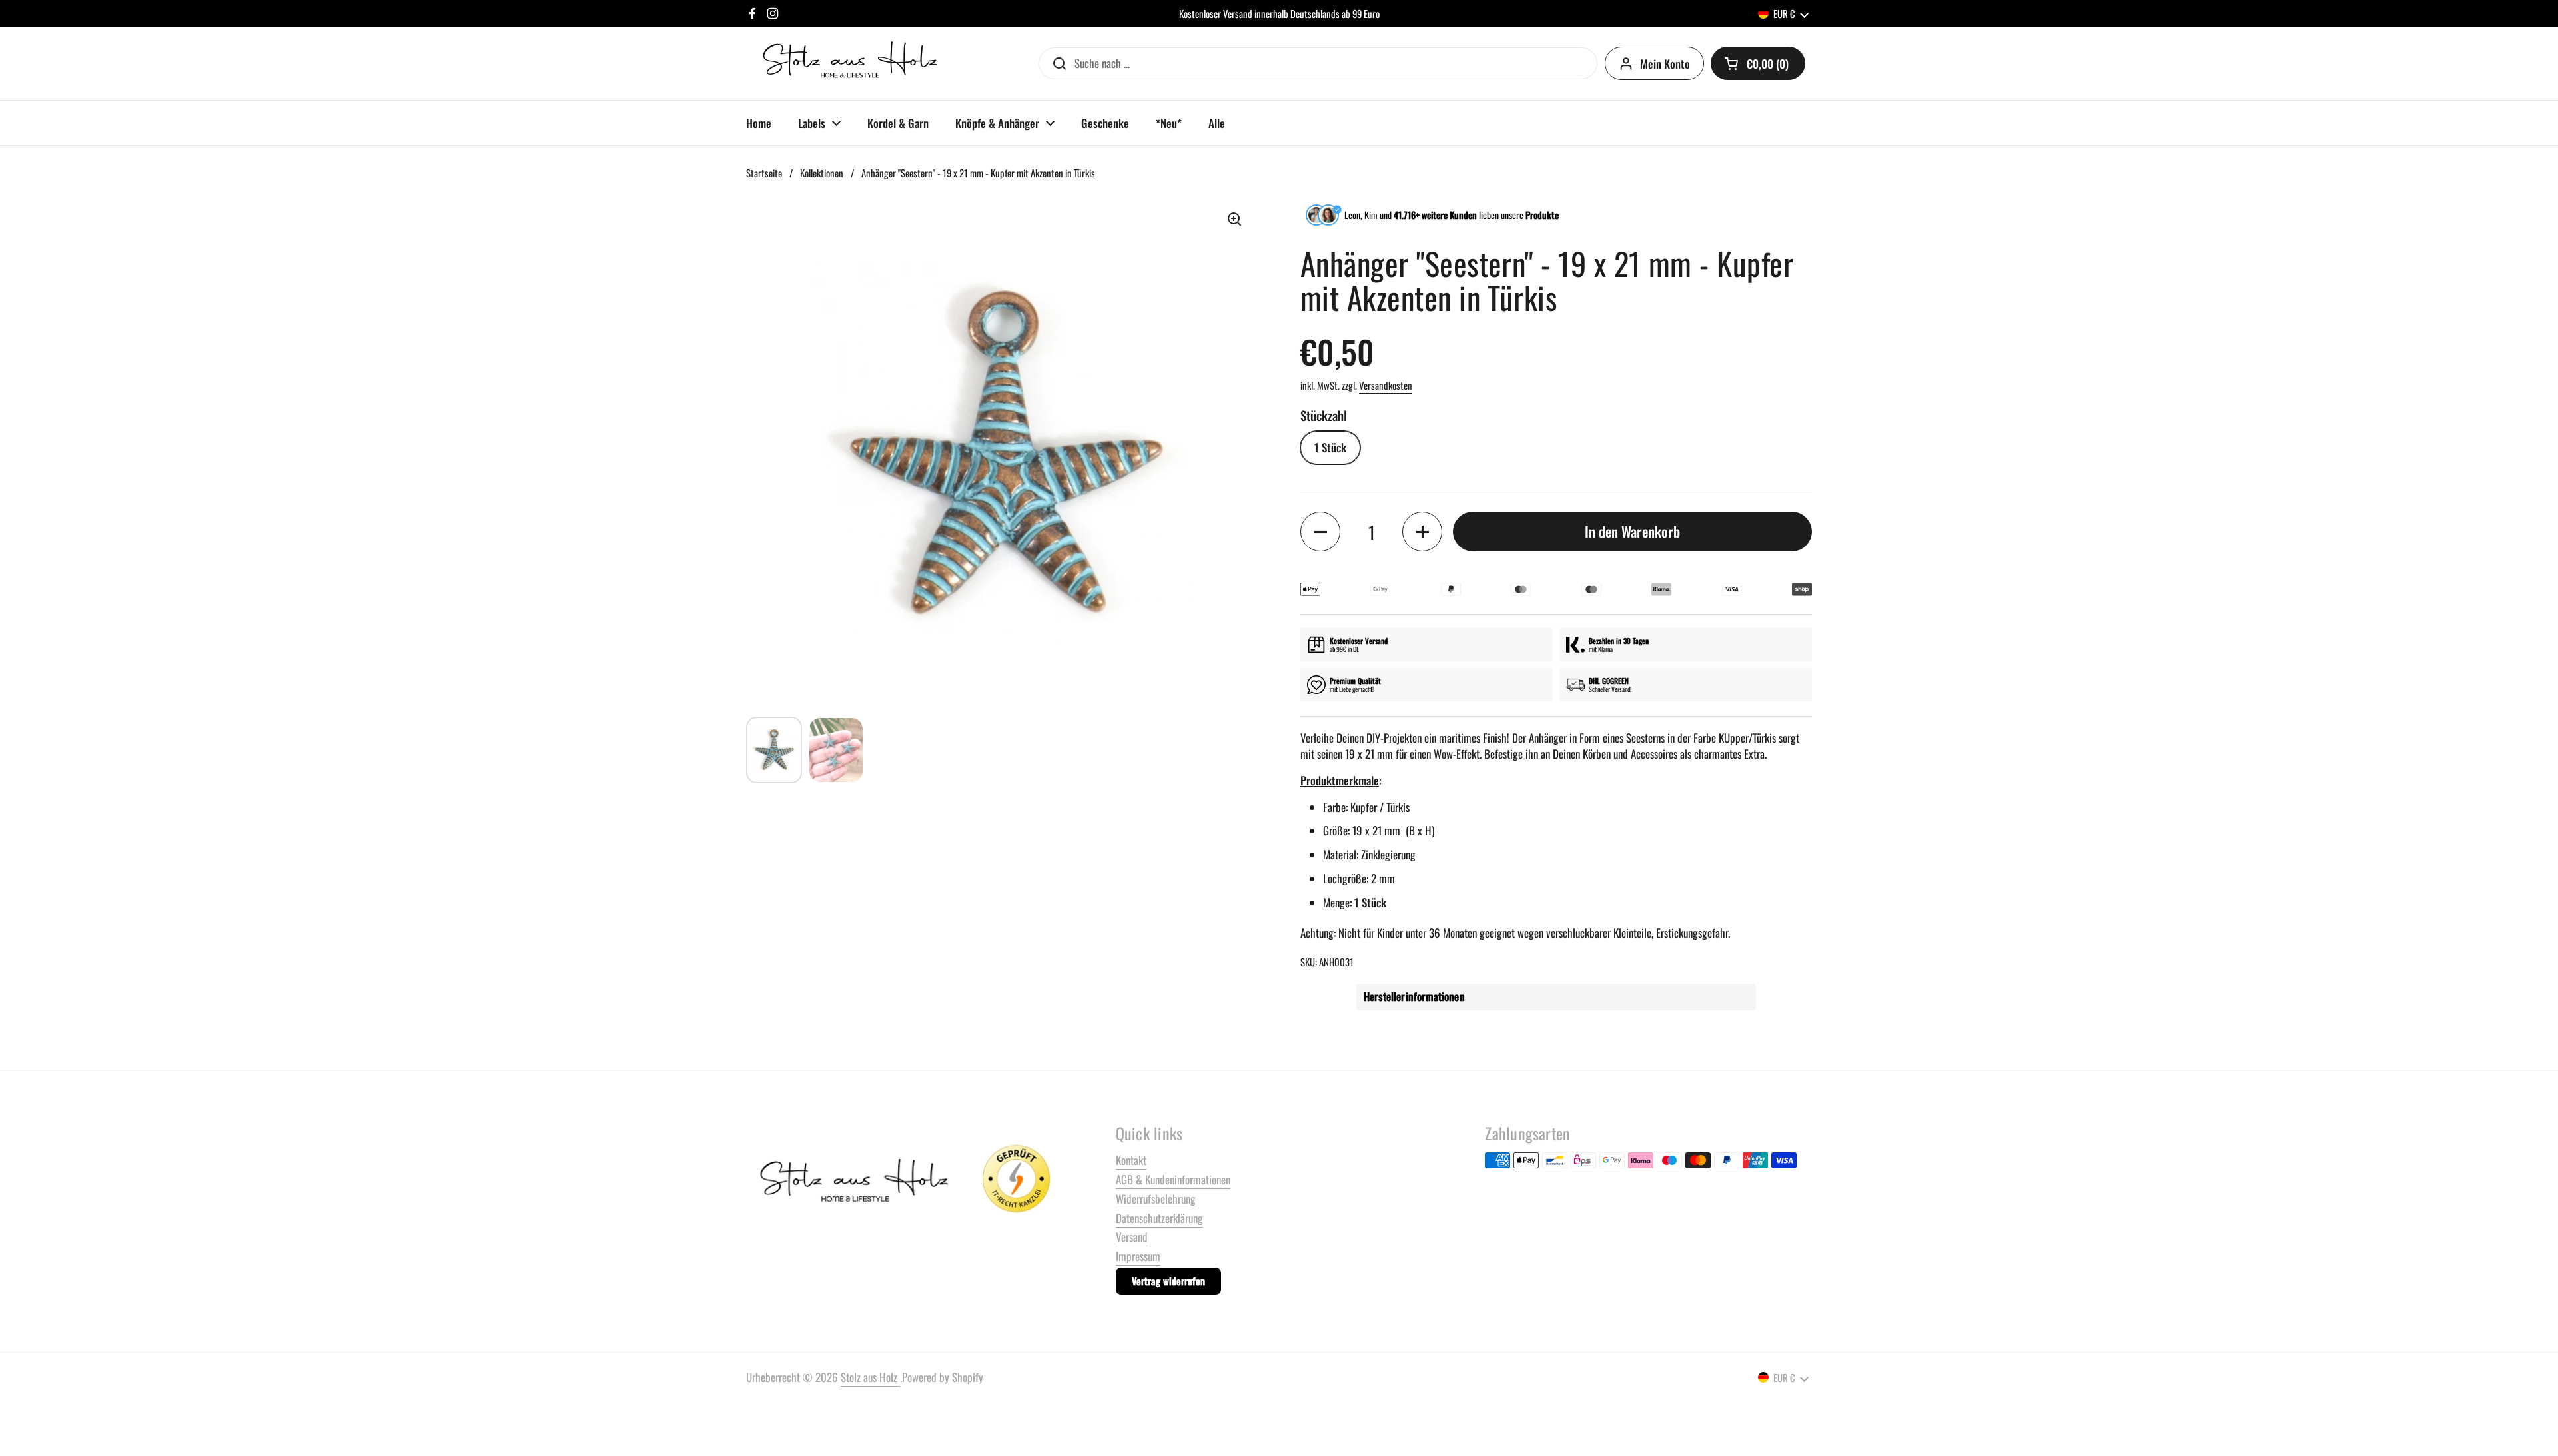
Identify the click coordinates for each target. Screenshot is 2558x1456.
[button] (1758, 63)
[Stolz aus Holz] (852, 63)
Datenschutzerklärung (1159, 1218)
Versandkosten (1386, 385)
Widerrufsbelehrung (1156, 1199)
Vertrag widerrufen (1168, 1281)
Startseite (764, 173)
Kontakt (1131, 1160)
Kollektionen (822, 173)
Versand (1132, 1237)
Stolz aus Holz (870, 1377)
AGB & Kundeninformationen (1173, 1179)
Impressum (1138, 1256)
